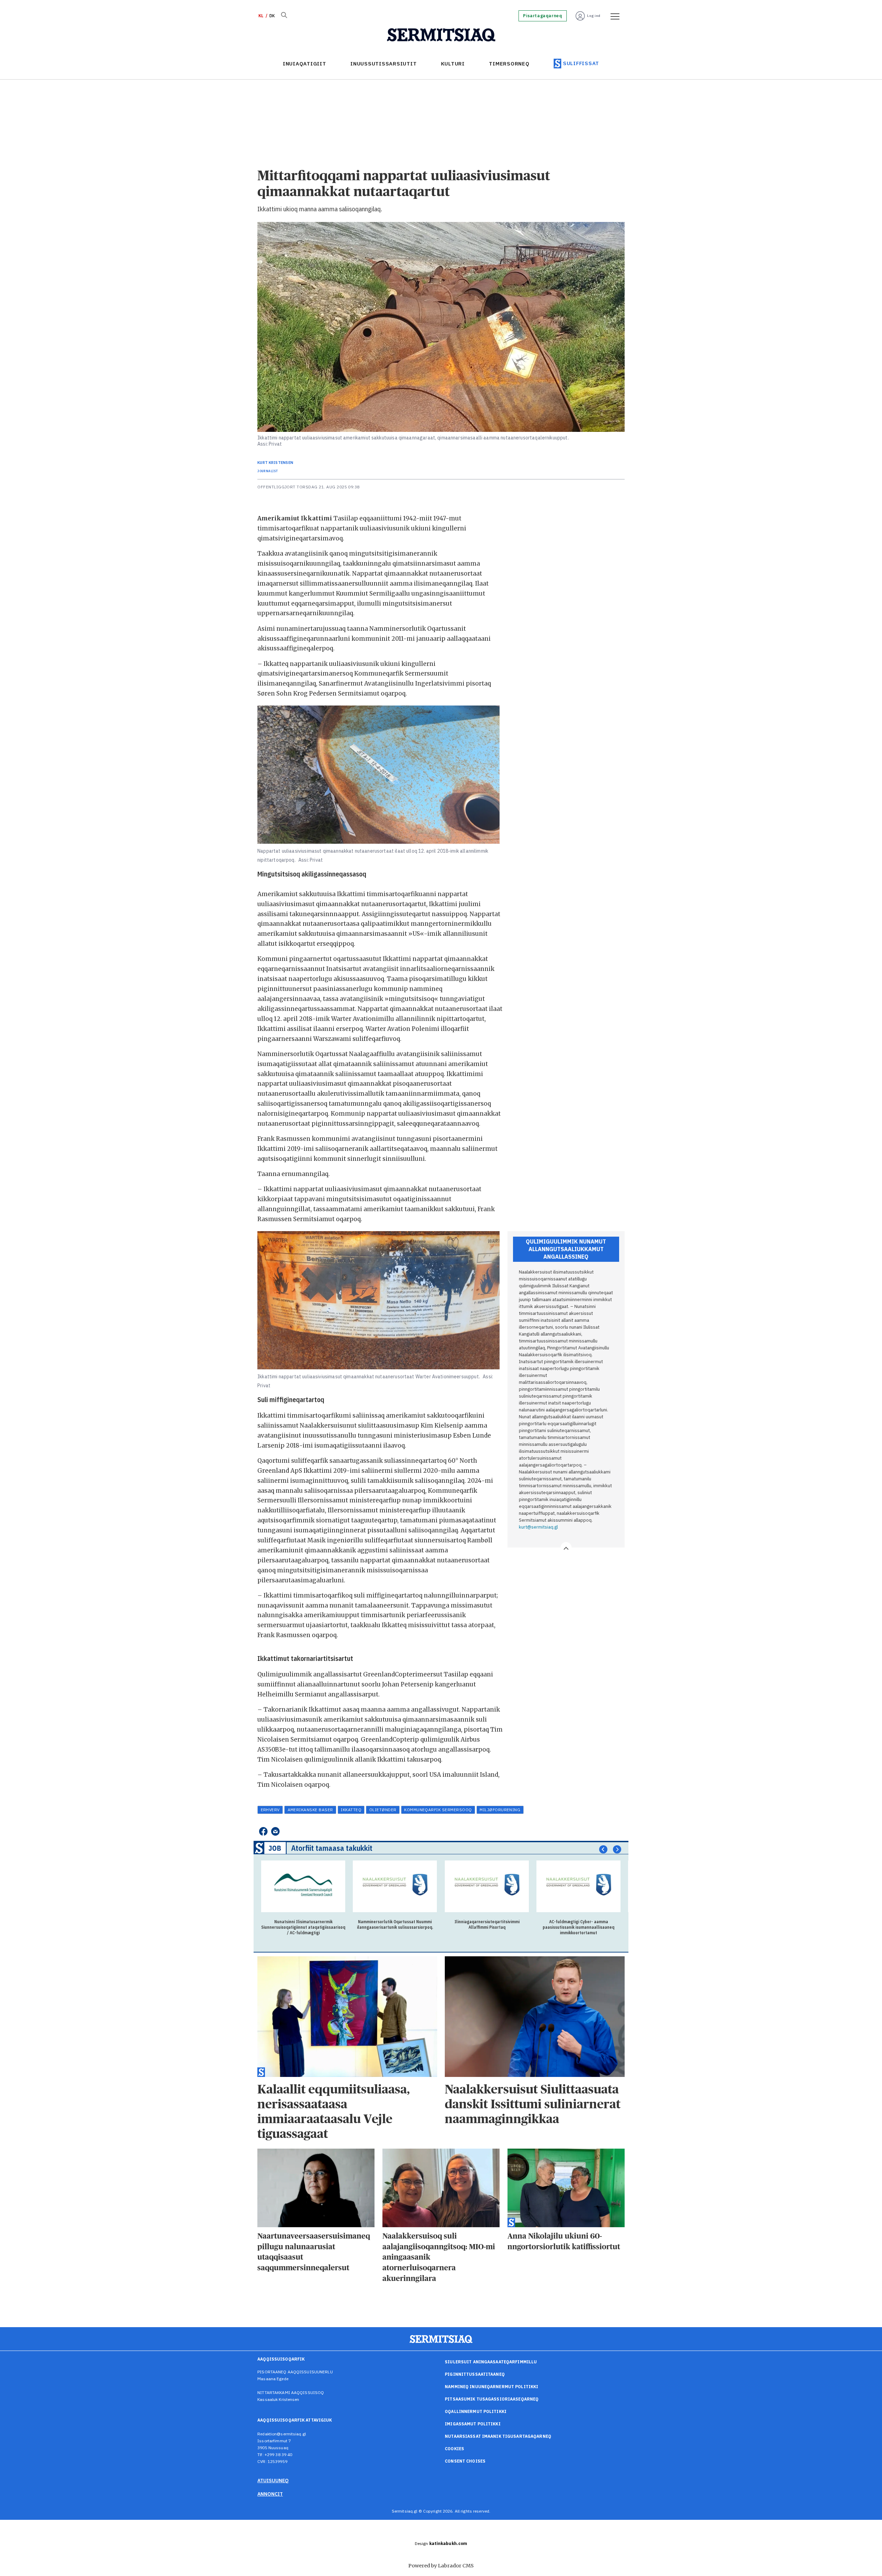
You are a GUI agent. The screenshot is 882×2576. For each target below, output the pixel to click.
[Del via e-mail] (275, 1831)
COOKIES (454, 2449)
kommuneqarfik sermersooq (438, 1810)
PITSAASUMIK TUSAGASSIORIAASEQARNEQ (492, 2399)
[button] (603, 1849)
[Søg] (284, 16)
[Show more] (566, 1548)
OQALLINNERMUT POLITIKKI (476, 2411)
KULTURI (453, 64)
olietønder (383, 1810)
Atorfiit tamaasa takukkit (332, 1848)
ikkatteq (351, 1810)
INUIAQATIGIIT (305, 64)
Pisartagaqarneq (542, 16)
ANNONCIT (270, 2494)
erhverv (270, 1810)
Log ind (594, 16)
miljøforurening (500, 1810)
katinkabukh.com (448, 2543)
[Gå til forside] (441, 35)
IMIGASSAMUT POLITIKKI (473, 2424)
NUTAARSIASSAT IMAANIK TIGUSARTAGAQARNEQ (498, 2436)
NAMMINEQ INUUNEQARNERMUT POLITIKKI (491, 2387)
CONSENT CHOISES (465, 2461)
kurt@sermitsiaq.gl (538, 1527)
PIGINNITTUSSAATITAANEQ (475, 2374)
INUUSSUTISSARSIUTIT (383, 64)
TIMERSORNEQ (509, 64)
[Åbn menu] (613, 16)
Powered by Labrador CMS (441, 2566)
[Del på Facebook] (263, 1831)
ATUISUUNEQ (273, 2481)
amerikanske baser (310, 1810)
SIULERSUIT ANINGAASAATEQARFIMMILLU (491, 2362)
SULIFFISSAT (581, 63)
